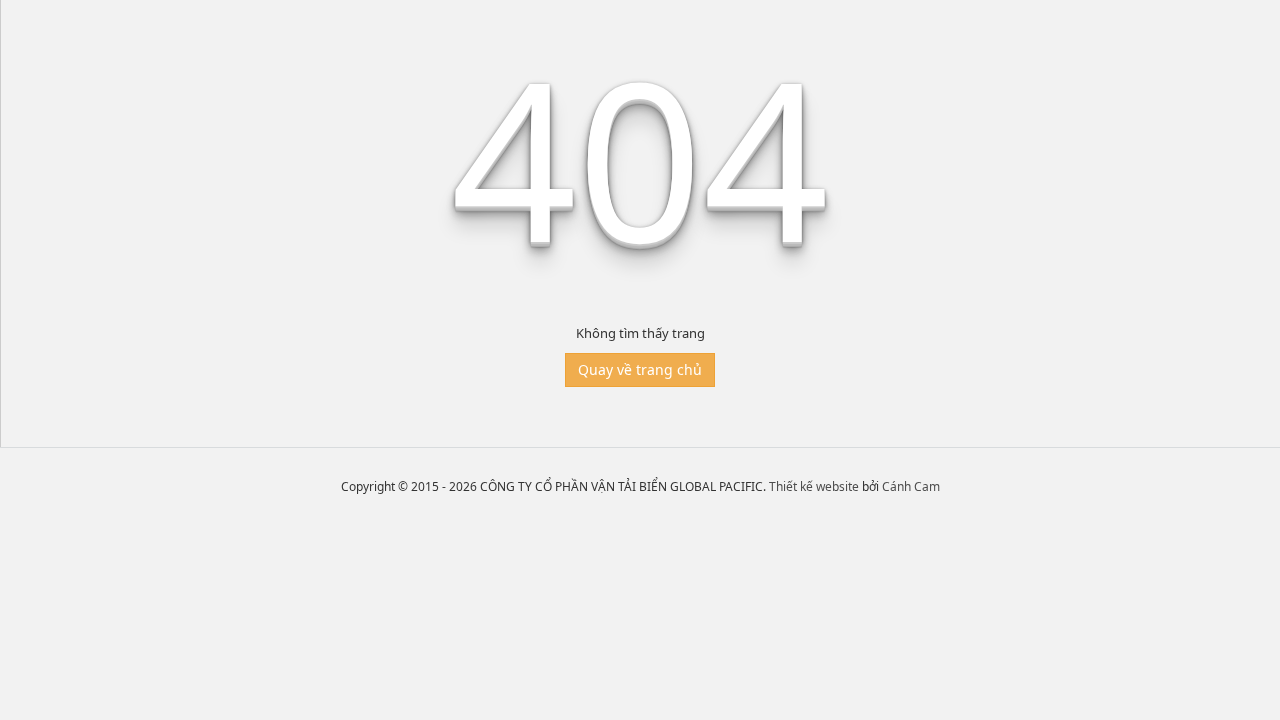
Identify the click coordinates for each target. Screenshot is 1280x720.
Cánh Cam (911, 486)
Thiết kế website (814, 486)
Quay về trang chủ (640, 369)
